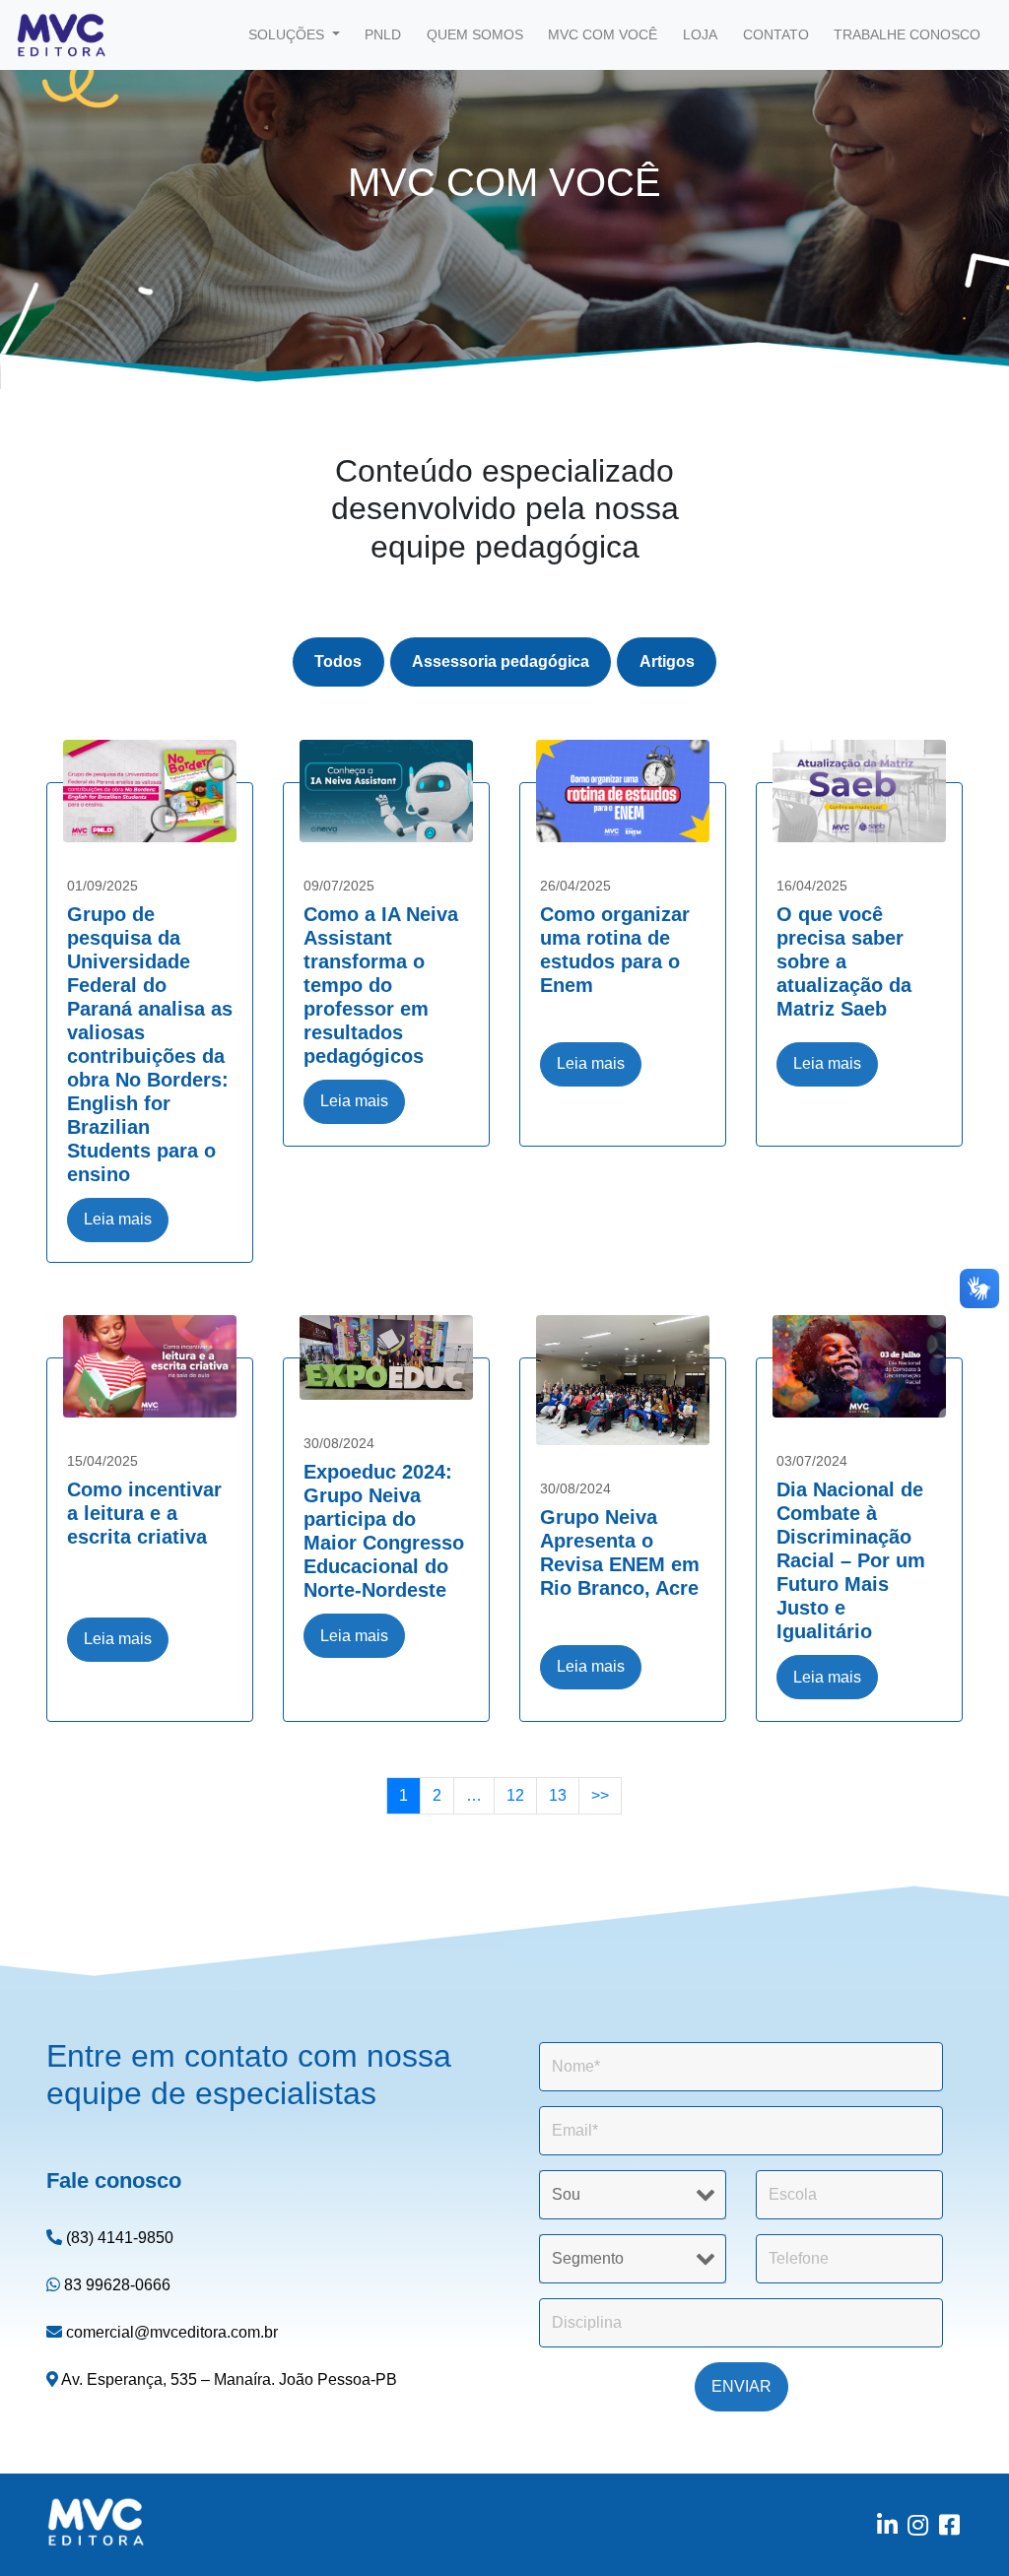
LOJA (700, 34)
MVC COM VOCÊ (603, 34)
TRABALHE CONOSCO (907, 34)
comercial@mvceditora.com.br (170, 2332)
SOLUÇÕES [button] (288, 34)
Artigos (667, 661)
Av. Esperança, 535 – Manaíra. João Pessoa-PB (228, 2379)
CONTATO (776, 34)
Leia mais (118, 1219)
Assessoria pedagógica (501, 661)
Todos (338, 661)
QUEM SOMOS (475, 34)
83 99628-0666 (115, 2285)
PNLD (383, 34)
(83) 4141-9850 (118, 2238)
